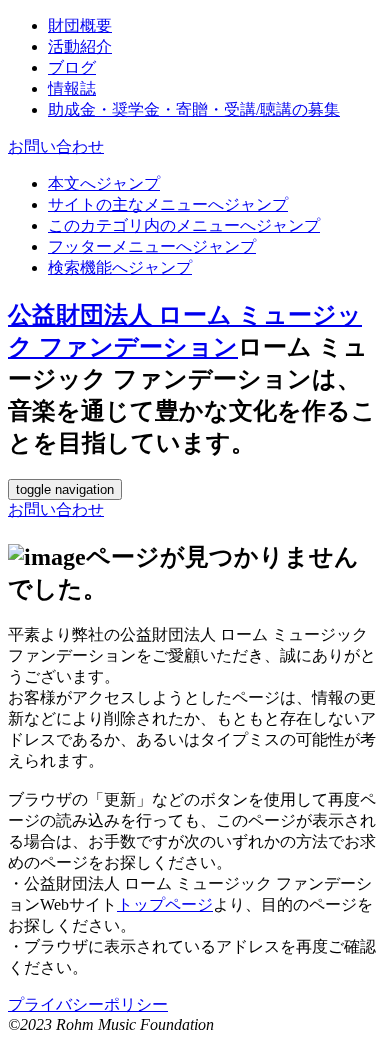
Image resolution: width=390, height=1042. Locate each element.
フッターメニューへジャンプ (152, 246)
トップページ (165, 904)
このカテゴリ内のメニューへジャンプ (184, 225)
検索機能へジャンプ (120, 267)
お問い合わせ (56, 146)
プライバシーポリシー (88, 1004)
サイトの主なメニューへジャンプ (168, 204)
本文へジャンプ (104, 183)
